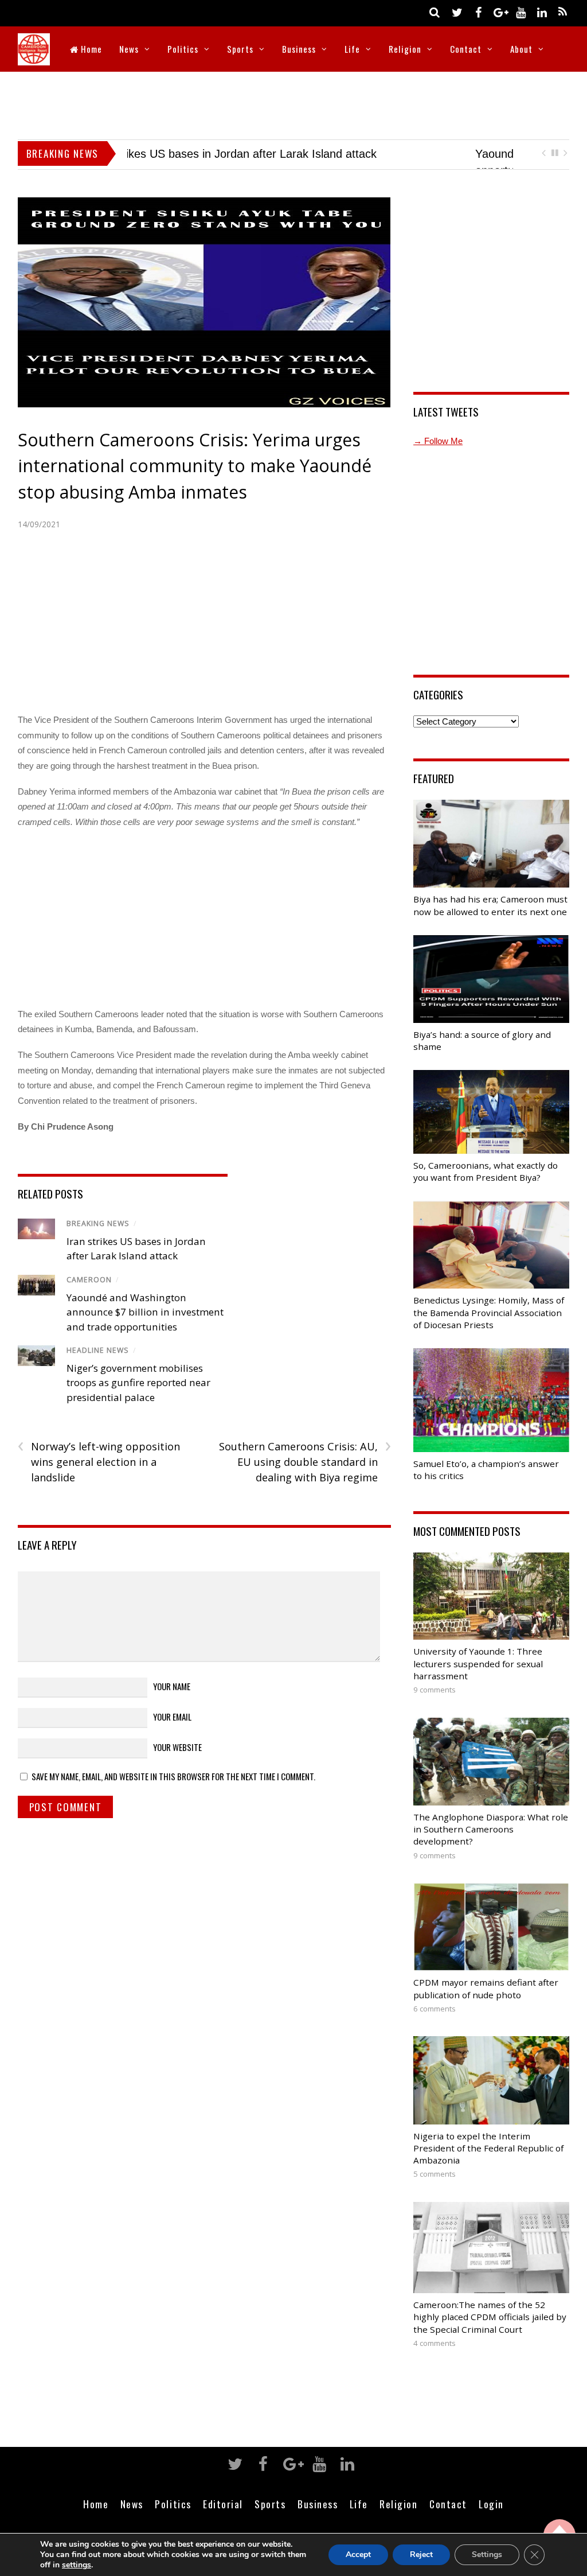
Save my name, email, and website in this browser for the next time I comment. (173, 1791)
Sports (240, 49)
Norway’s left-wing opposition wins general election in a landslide (99, 1476)
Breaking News (98, 1238)
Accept (358, 2554)
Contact (466, 49)
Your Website (177, 1762)
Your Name (172, 1701)
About (521, 49)
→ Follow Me (438, 456)
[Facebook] (478, 12)
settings (77, 2565)
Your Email (172, 1731)
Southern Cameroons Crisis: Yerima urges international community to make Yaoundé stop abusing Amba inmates (195, 481)
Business (299, 49)
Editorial (223, 2519)
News (129, 49)
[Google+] (499, 12)
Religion (405, 49)
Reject (421, 2554)
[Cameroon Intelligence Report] (34, 58)
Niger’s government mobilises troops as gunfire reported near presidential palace (138, 1398)
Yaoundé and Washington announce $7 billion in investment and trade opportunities (145, 1326)
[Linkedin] (542, 12)
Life (352, 49)
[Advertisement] (293, 103)
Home (90, 49)
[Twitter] (457, 12)
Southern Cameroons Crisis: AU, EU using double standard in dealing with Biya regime (305, 1476)
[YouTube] (521, 12)
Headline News (98, 1365)
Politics (183, 49)
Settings (487, 2554)
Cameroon (89, 1295)
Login (491, 2519)
